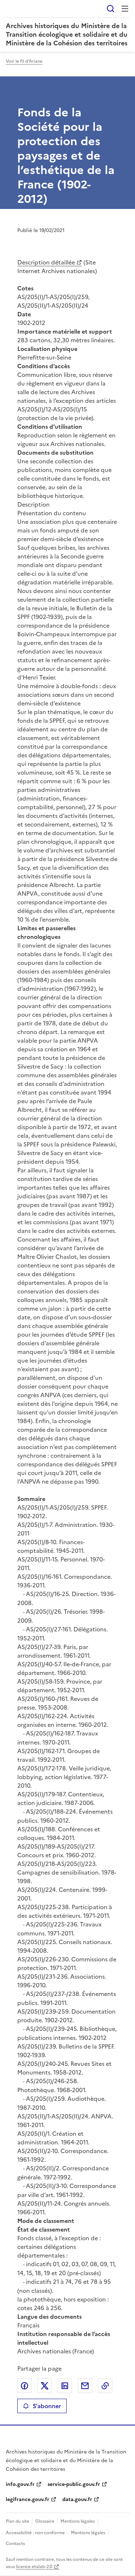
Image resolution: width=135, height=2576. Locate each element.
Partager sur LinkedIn (65, 2386)
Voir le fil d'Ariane (24, 61)
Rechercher (111, 9)
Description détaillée (46, 262)
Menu (125, 9)
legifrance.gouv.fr (28, 2499)
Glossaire (45, 2521)
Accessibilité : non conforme (35, 2533)
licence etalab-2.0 (34, 2567)
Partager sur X (45, 2386)
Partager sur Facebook (24, 2386)
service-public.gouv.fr (74, 2484)
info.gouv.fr (20, 2484)
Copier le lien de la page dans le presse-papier (105, 2386)
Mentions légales (78, 2521)
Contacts (15, 2544)
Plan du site (17, 2521)
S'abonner (47, 2406)
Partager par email (85, 2386)
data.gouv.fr (77, 2499)
